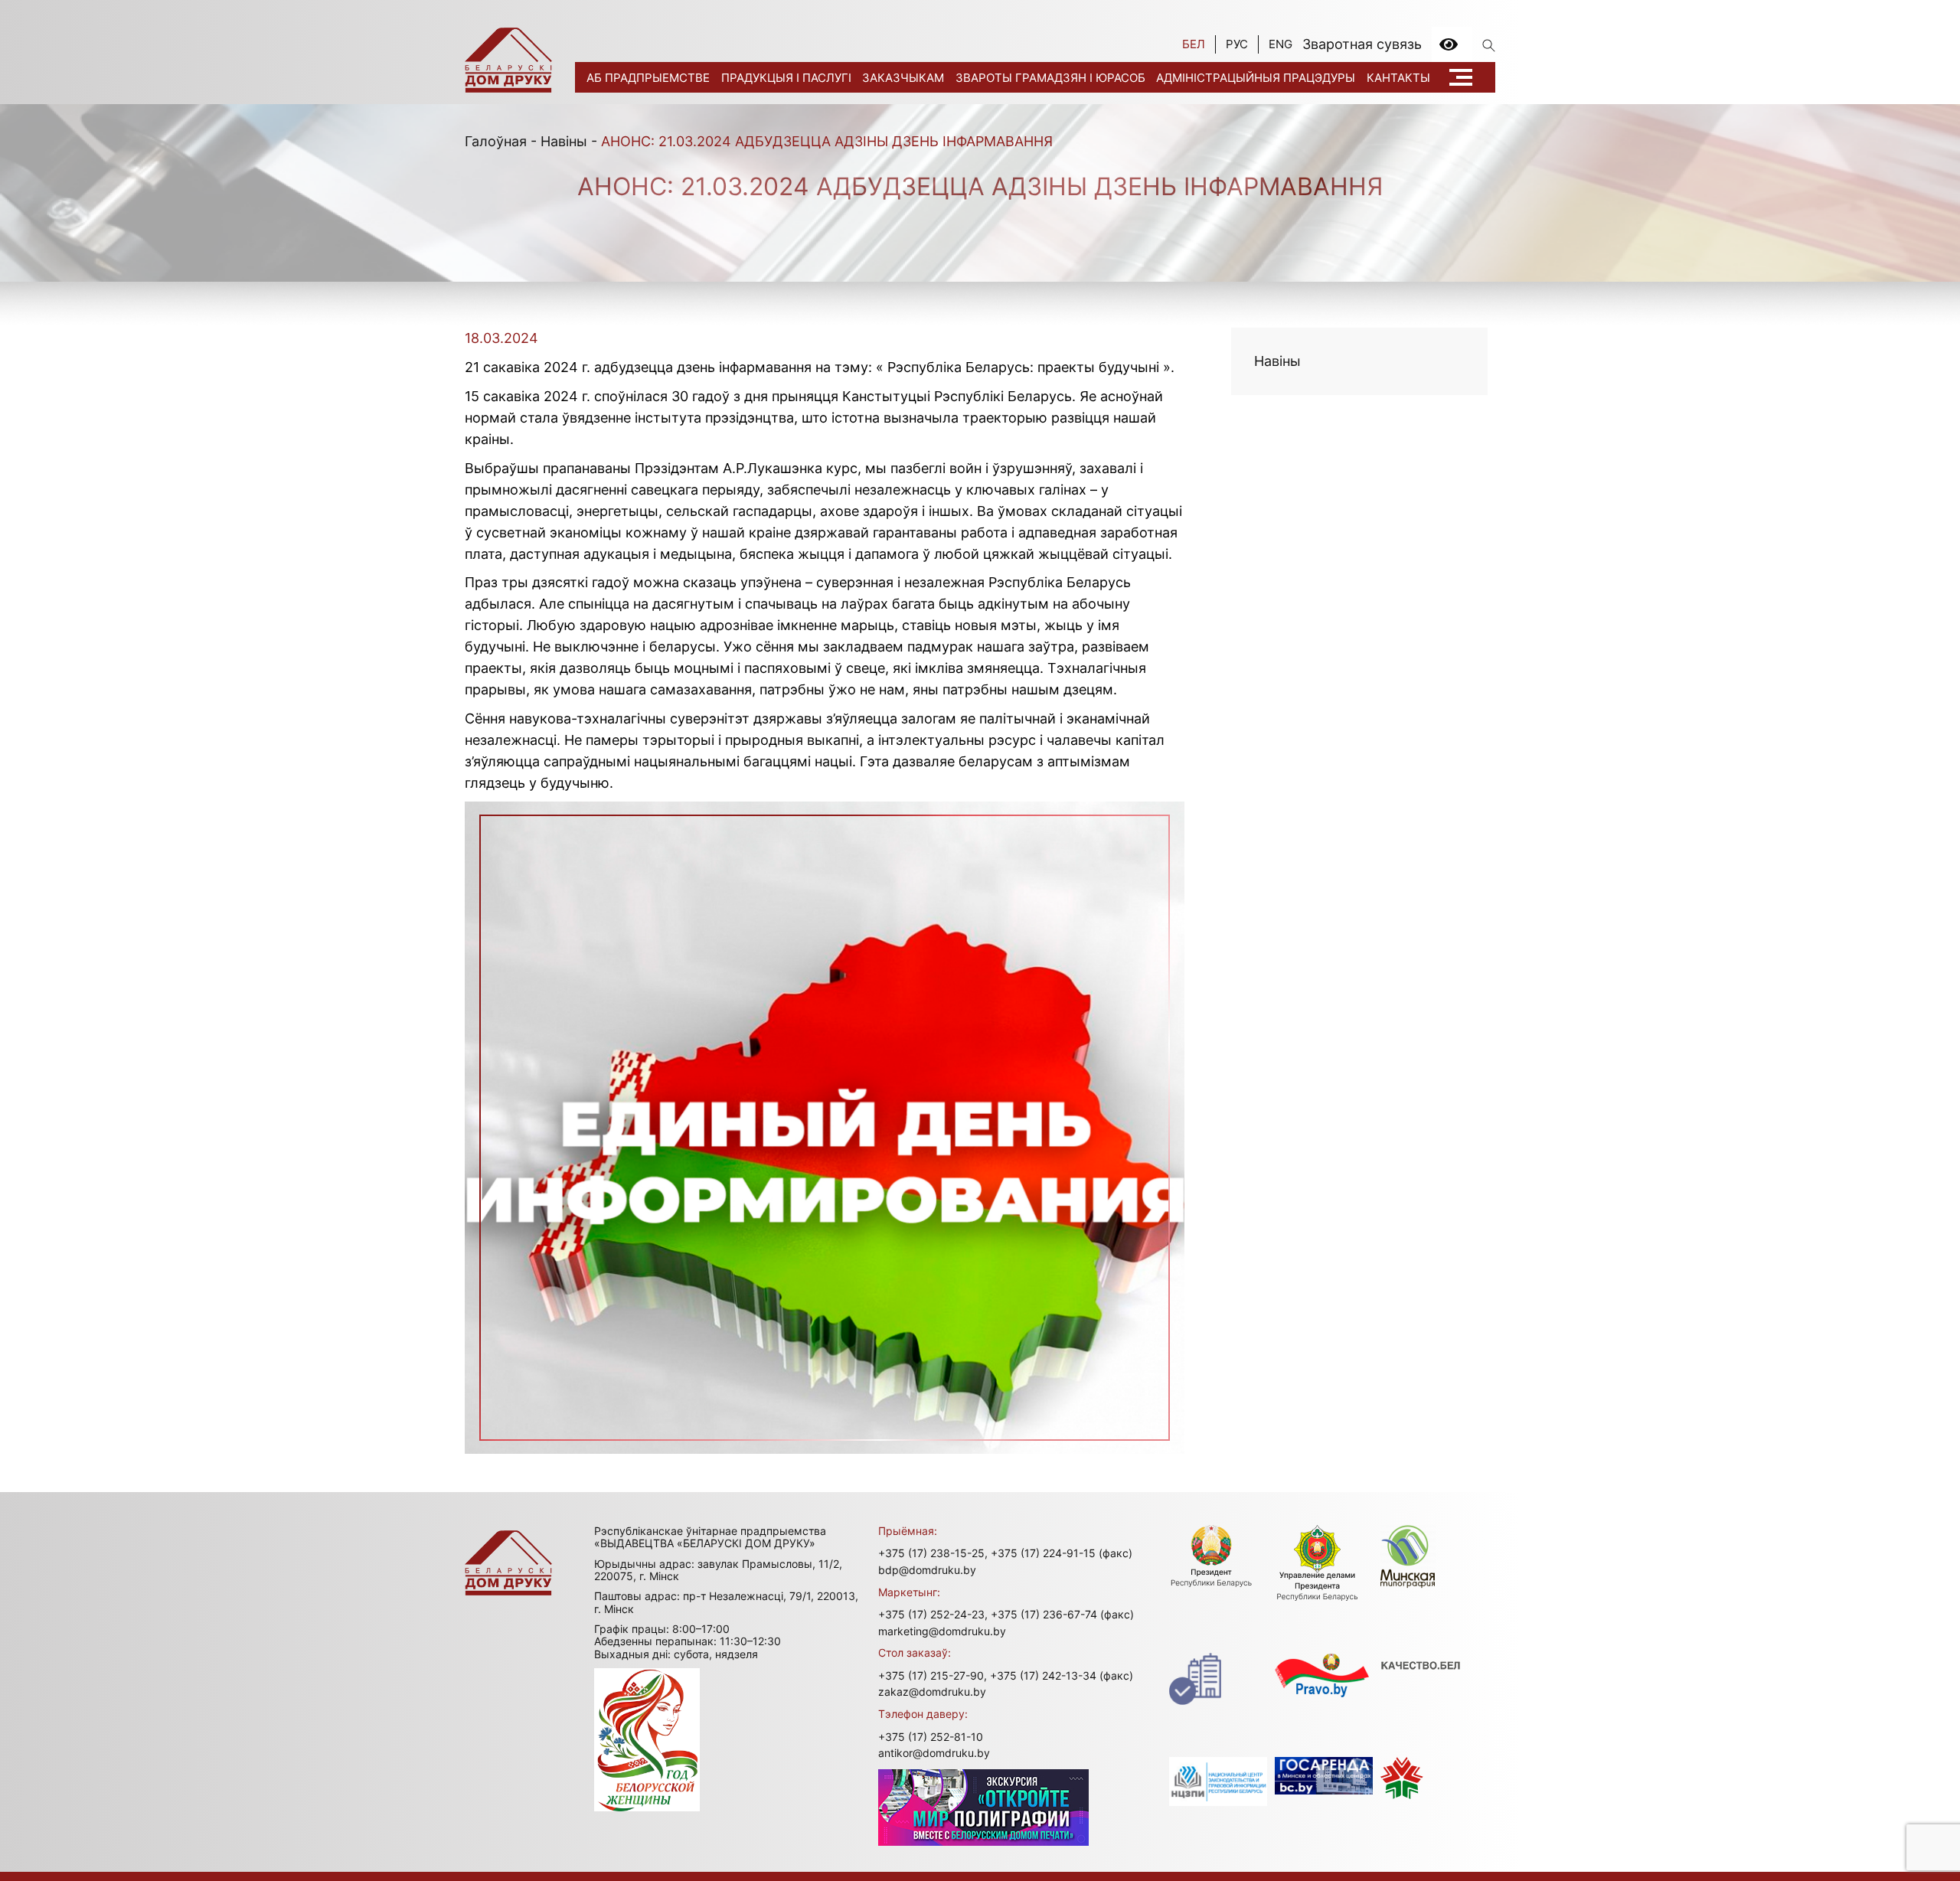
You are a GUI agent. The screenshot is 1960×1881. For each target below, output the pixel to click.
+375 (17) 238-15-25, (933, 1553)
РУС (1237, 44)
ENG (1281, 44)
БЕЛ (1194, 44)
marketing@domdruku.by (942, 1631)
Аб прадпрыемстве (648, 78)
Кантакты (1398, 78)
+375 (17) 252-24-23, (933, 1614)
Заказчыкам (903, 78)
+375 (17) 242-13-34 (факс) (1062, 1675)
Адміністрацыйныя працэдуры (1256, 78)
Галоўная (496, 141)
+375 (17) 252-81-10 (931, 1737)
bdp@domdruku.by (927, 1570)
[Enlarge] (1165, 821)
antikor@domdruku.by (934, 1753)
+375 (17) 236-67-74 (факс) (1062, 1614)
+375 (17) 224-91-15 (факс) (1062, 1553)
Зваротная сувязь (1362, 44)
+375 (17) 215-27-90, (933, 1675)
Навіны (564, 141)
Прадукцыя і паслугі (786, 78)
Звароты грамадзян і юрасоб (1050, 78)
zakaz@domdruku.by (932, 1692)
